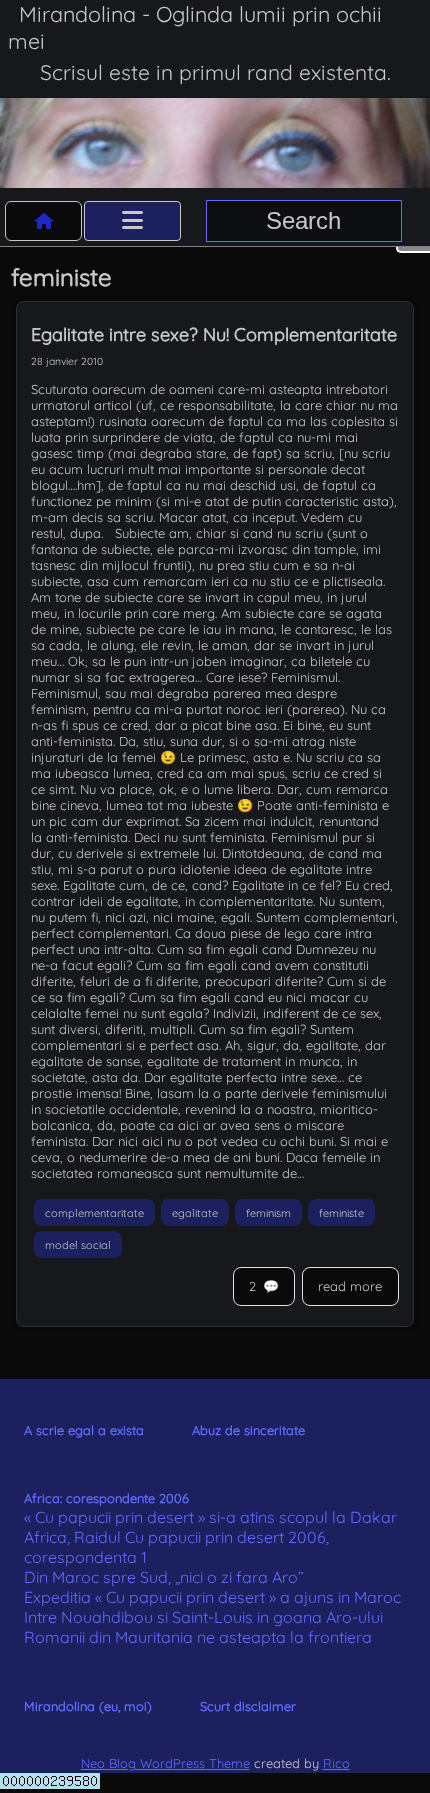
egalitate (195, 1212)
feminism (268, 1212)
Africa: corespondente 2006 (106, 1498)
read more (350, 1286)
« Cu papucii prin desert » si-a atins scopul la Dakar (210, 1517)
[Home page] (44, 221)
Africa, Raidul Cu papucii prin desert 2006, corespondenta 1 (176, 1547)
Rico (336, 1763)
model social (78, 1245)
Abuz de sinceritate (248, 1430)
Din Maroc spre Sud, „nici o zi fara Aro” (164, 1577)
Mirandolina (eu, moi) (88, 1706)
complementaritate (94, 1212)
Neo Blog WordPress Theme (165, 1763)
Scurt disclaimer (248, 1706)
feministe (341, 1212)
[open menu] (132, 221)
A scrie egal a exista (84, 1430)
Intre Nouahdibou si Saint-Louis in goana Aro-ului (203, 1617)
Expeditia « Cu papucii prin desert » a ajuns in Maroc (212, 1597)
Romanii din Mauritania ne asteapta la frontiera (198, 1637)
